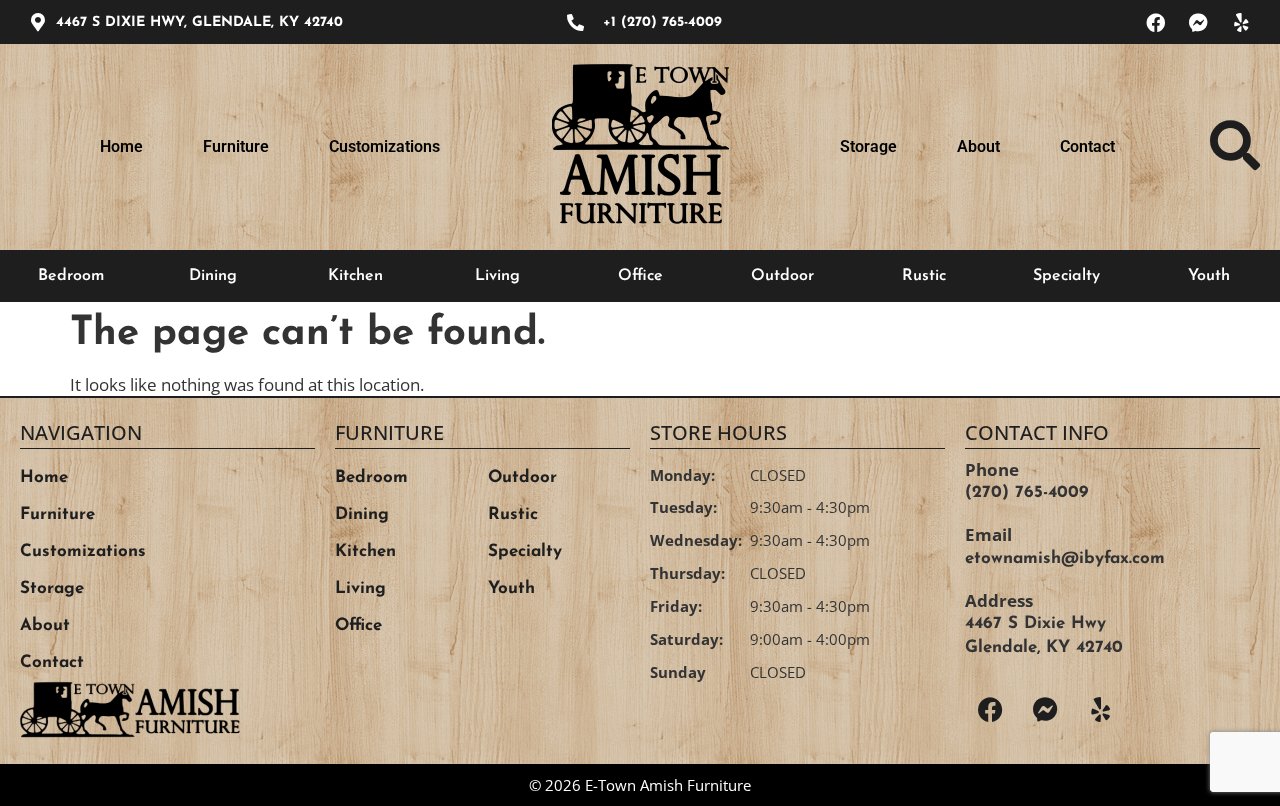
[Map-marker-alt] (38, 22)
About (978, 146)
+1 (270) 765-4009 (662, 22)
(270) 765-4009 (1026, 492)
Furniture (236, 146)
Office (640, 276)
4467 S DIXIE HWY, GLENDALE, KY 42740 (199, 22)
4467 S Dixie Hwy (1035, 623)
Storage (868, 146)
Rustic (924, 276)
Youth (1209, 276)
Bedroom (71, 276)
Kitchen (355, 276)
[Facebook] (1155, 22)
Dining (213, 276)
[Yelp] (1241, 22)
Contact (1087, 146)
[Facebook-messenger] (1198, 22)
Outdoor (782, 276)
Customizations (384, 146)
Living (497, 276)
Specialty (1066, 276)
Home (121, 146)
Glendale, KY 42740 (1044, 647)
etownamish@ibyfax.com (1065, 558)
